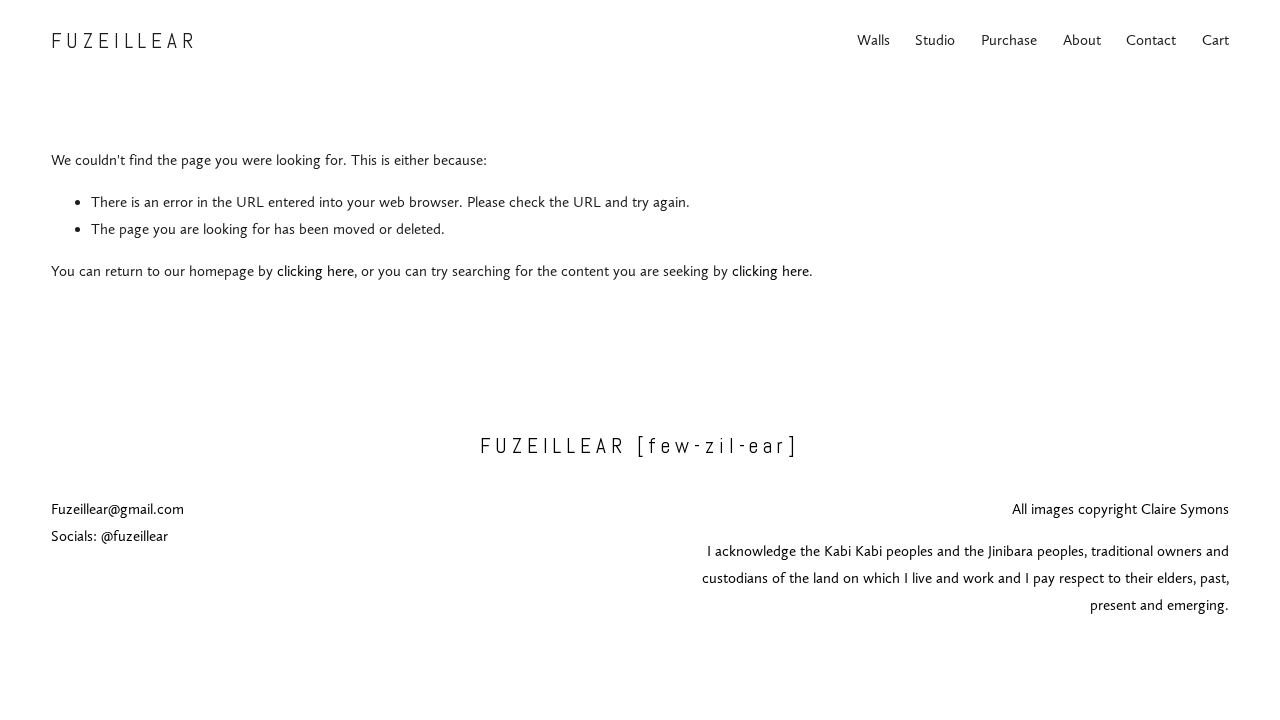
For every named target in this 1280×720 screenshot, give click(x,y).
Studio (935, 40)
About (1082, 40)
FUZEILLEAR (124, 40)
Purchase (1009, 40)
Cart (1215, 40)
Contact (1151, 40)
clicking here (315, 271)
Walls (873, 40)
